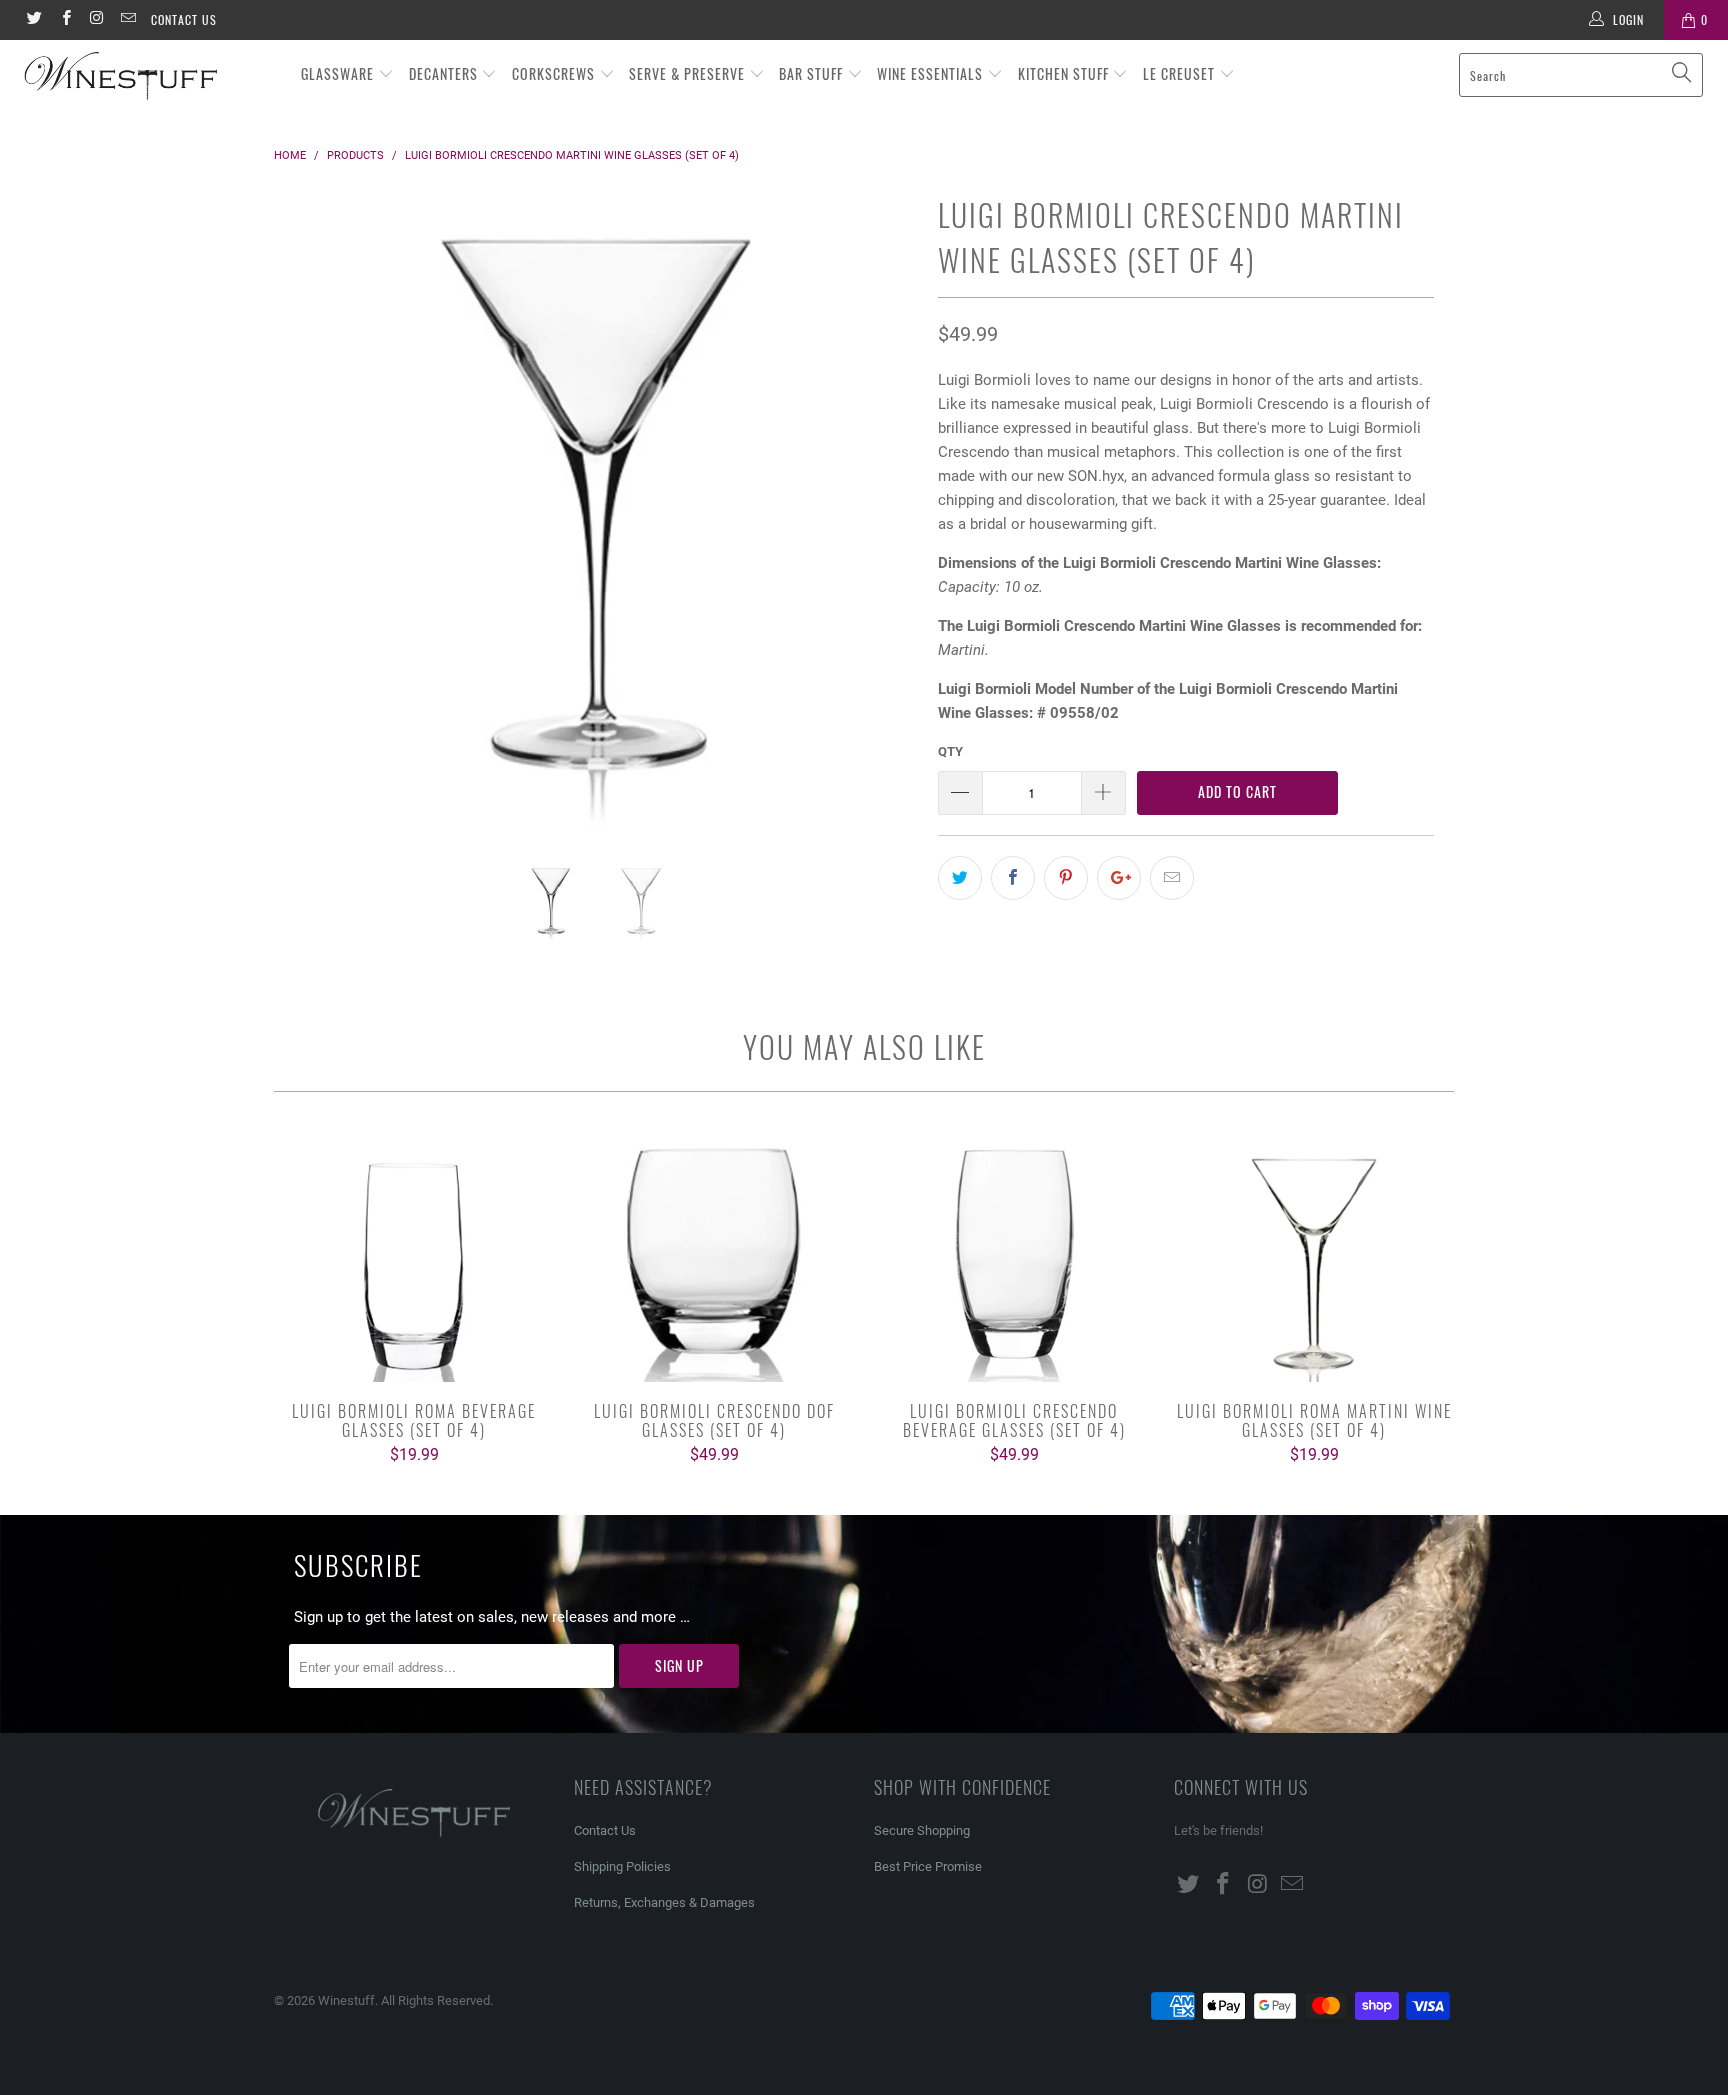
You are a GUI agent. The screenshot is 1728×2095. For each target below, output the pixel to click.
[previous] (308, 525)
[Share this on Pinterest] (1066, 878)
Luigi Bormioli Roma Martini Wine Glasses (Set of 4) (1314, 1257)
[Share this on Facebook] (1013, 878)
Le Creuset (1181, 73)
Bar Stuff (813, 73)
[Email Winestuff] (127, 20)
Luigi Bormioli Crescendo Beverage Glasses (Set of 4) (1014, 1257)
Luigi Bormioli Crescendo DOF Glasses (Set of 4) (714, 1257)
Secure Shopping (922, 1830)
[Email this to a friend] (1172, 878)
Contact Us (184, 19)
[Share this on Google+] (1119, 878)
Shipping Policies (622, 1866)
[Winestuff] (148, 77)
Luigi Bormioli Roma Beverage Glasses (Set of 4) (414, 1257)
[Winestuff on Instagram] (96, 20)
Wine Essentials (932, 73)
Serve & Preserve (689, 73)
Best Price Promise (928, 1866)
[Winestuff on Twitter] (33, 20)
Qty (950, 751)
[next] (883, 525)
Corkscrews (555, 73)
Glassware (339, 73)
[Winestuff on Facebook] (64, 20)
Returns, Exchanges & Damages (664, 1902)
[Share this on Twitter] (960, 878)
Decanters (445, 73)
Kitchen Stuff (1065, 73)
